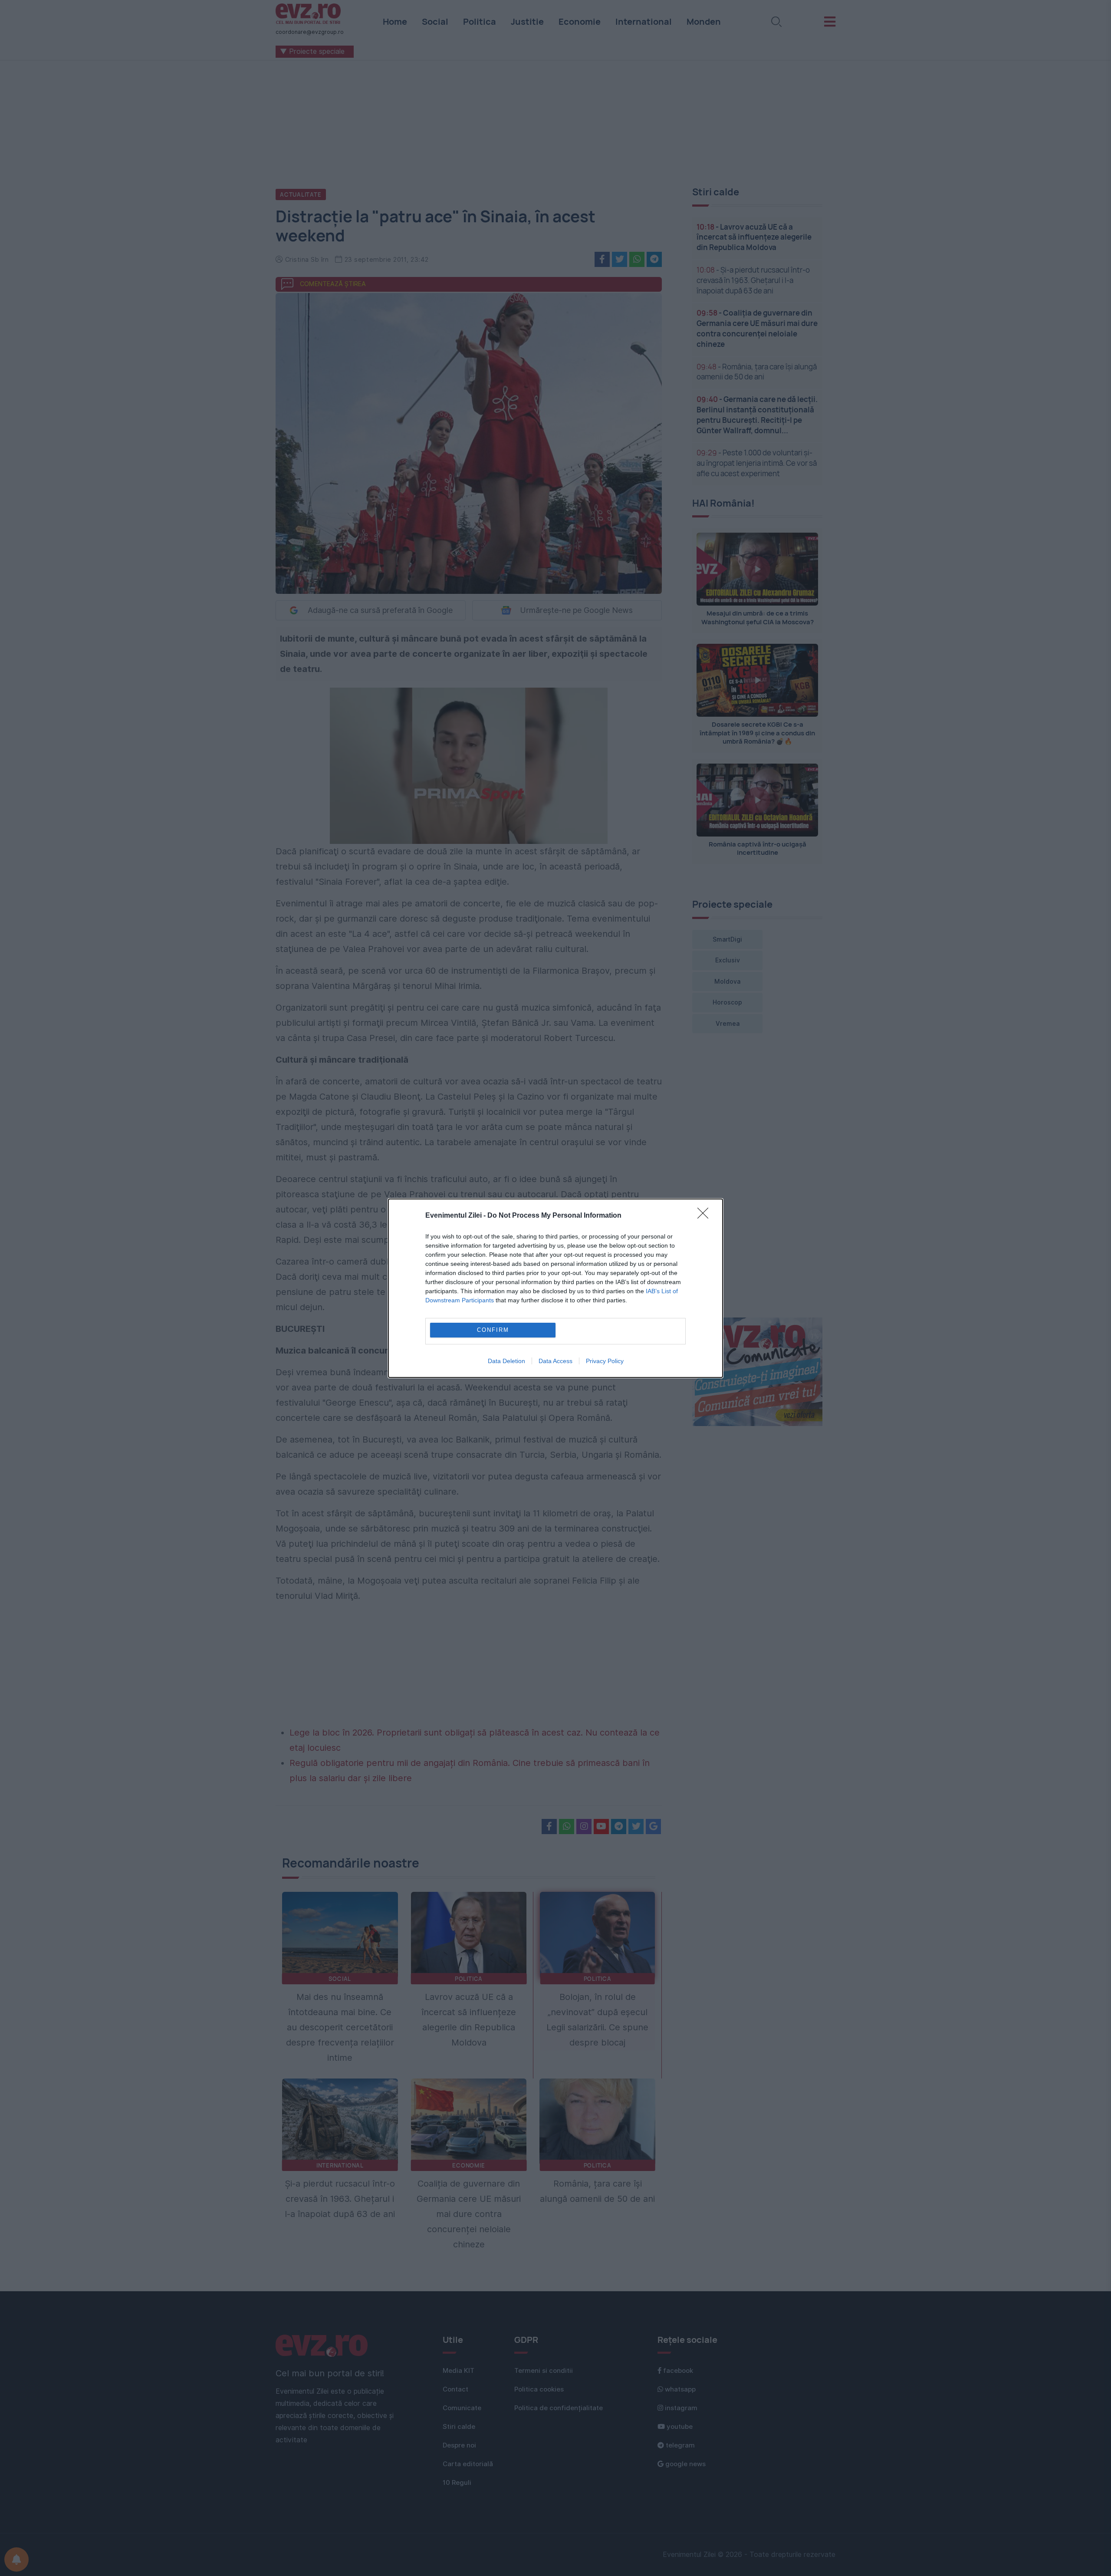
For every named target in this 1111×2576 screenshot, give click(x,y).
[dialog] (555, 1288)
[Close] (706, 1216)
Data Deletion (506, 1361)
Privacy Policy (605, 1361)
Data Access (555, 1361)
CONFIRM (493, 1330)
